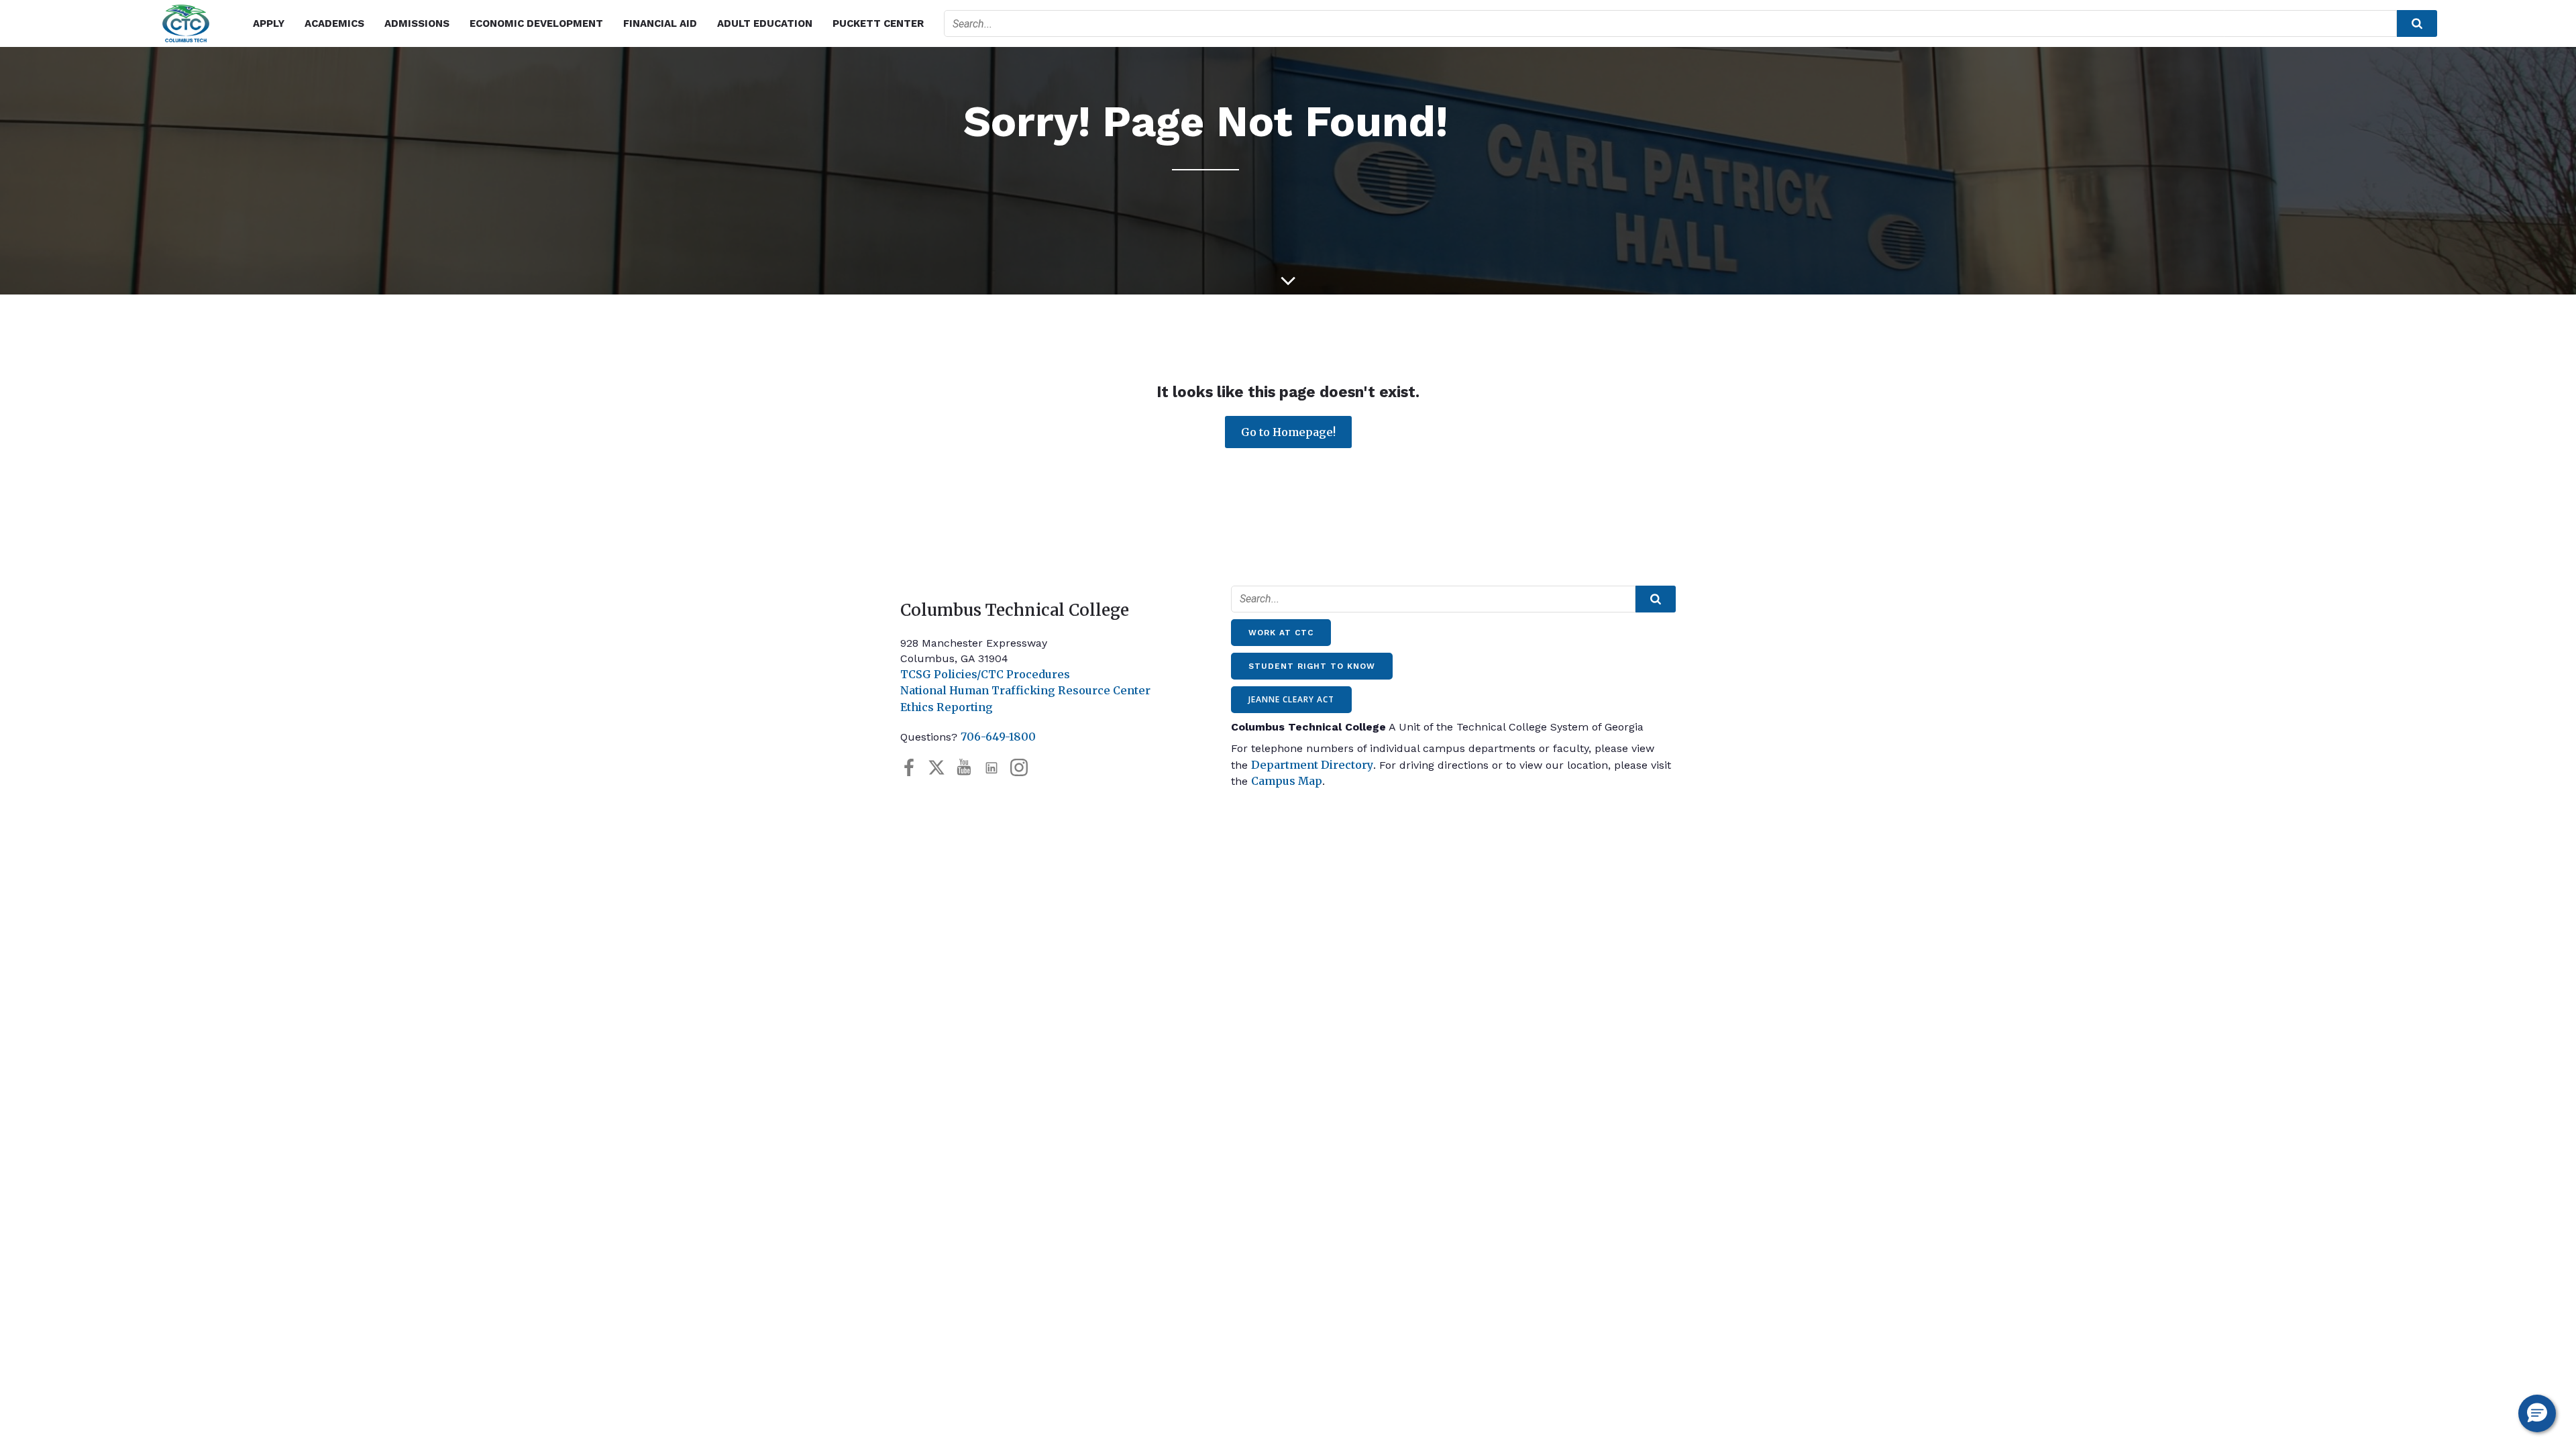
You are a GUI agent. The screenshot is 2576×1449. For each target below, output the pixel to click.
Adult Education (765, 23)
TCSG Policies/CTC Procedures (985, 674)
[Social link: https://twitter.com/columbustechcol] (942, 768)
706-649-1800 (998, 737)
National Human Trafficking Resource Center (1025, 690)
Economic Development (536, 23)
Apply (269, 23)
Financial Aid (660, 23)
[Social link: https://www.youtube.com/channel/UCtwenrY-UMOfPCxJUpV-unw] (969, 768)
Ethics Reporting (947, 707)
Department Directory (1312, 765)
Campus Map (1287, 781)
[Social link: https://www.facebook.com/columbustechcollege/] (914, 768)
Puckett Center (878, 23)
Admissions (417, 23)
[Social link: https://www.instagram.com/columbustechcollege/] (1024, 768)
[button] (2537, 1413)
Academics (334, 23)
